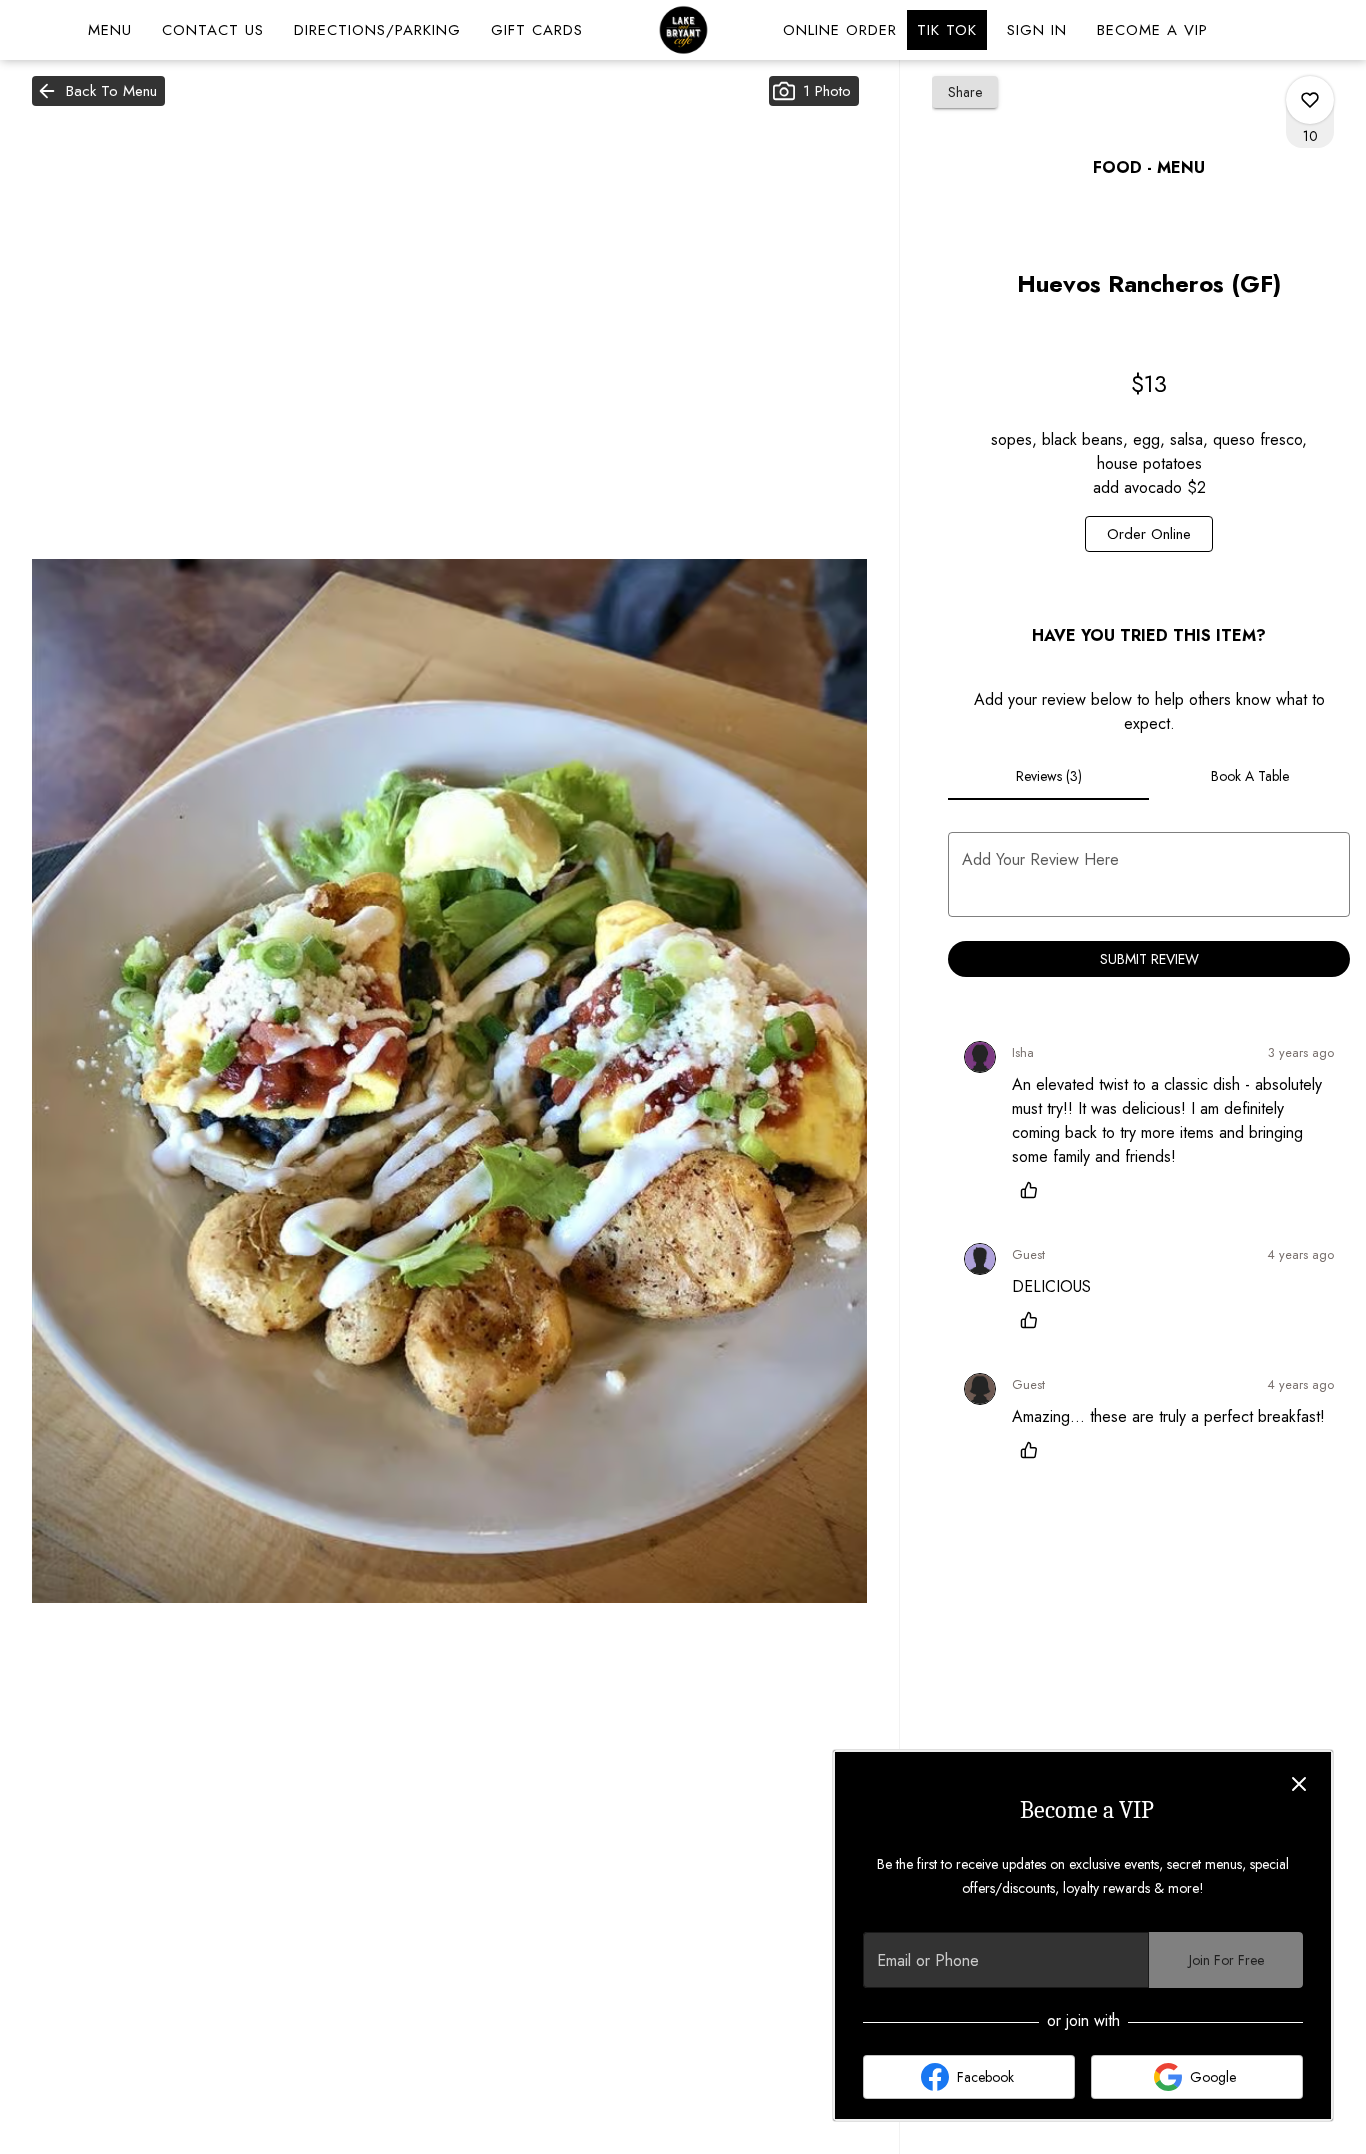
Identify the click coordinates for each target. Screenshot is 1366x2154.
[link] (1149, 534)
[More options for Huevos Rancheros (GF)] (1310, 100)
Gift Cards (537, 30)
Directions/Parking (377, 30)
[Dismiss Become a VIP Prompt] (1299, 1784)
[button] (98, 91)
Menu (110, 30)
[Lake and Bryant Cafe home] (683, 30)
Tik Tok (947, 30)
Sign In (1037, 30)
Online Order (840, 30)
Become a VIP (1152, 30)
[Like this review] (1034, 1190)
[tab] (1048, 776)
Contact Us (213, 30)
